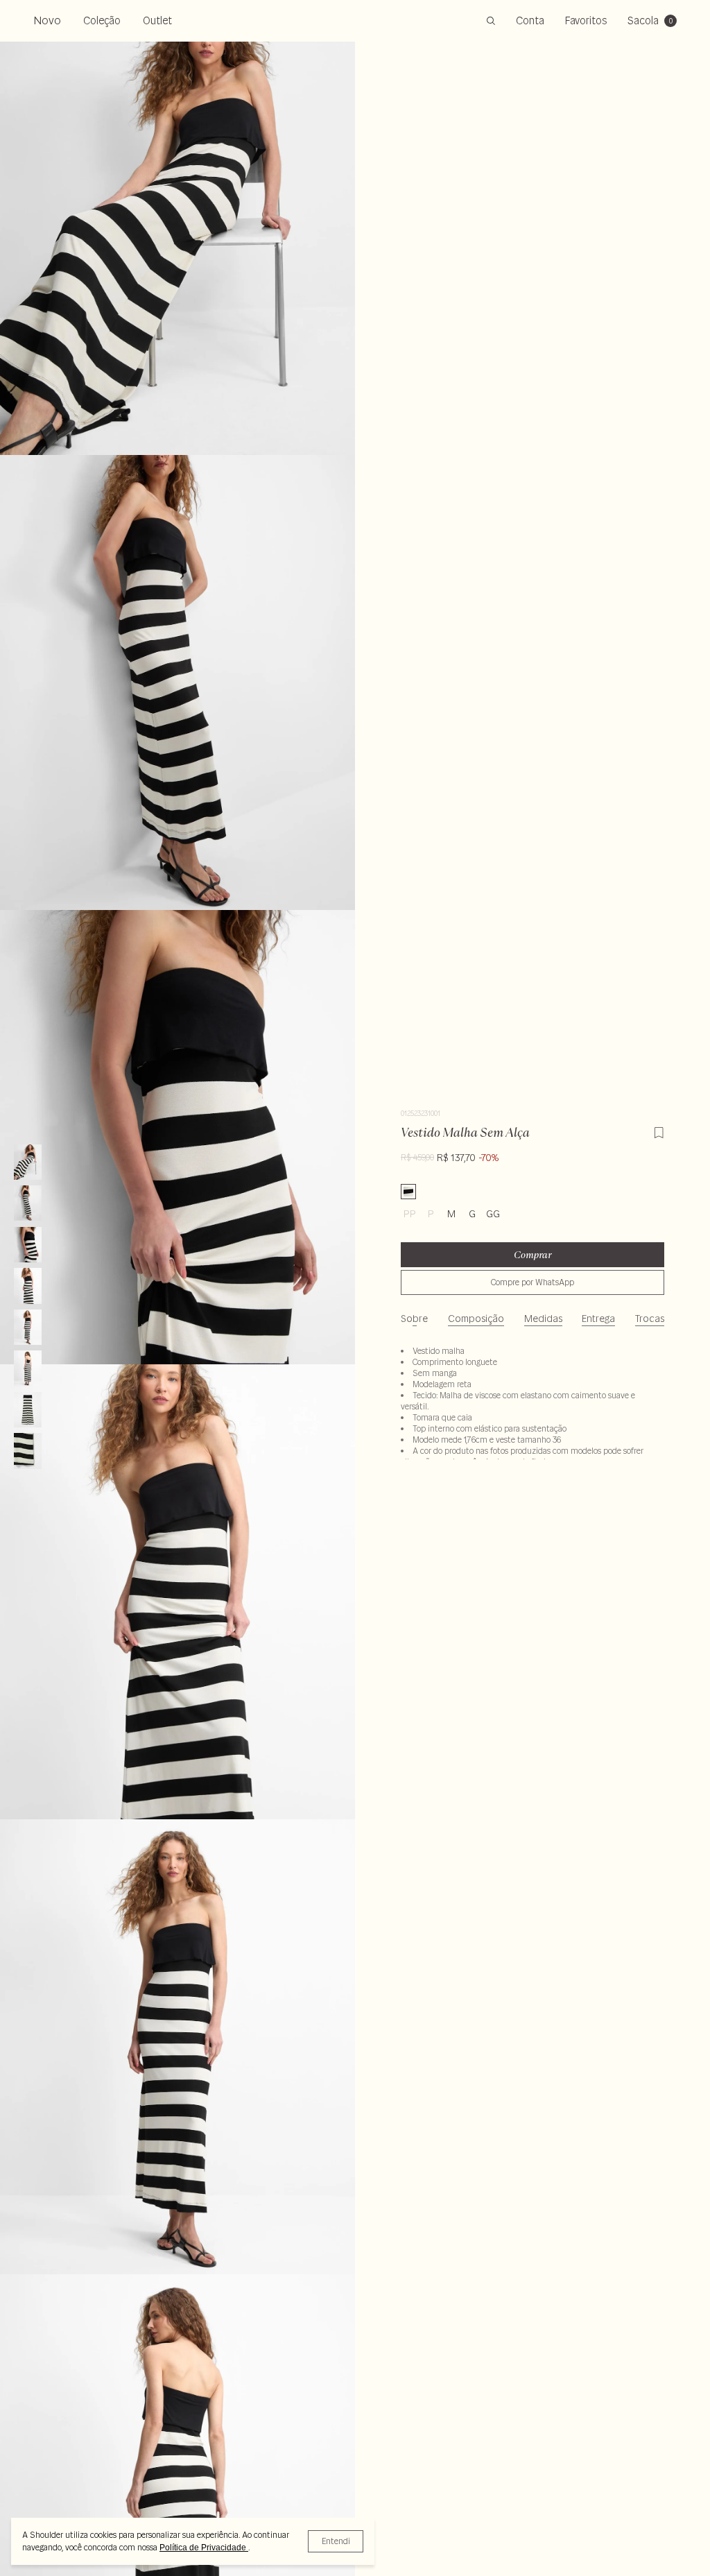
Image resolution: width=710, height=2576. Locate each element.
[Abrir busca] (491, 21)
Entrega (598, 1319)
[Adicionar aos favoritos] (659, 1131)
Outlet (157, 20)
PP (410, 1214)
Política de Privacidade (204, 2548)
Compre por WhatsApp (532, 1282)
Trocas (650, 1319)
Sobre (414, 1319)
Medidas (543, 1319)
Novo (47, 20)
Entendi (336, 2541)
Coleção (102, 20)
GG (493, 1214)
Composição (476, 1319)
